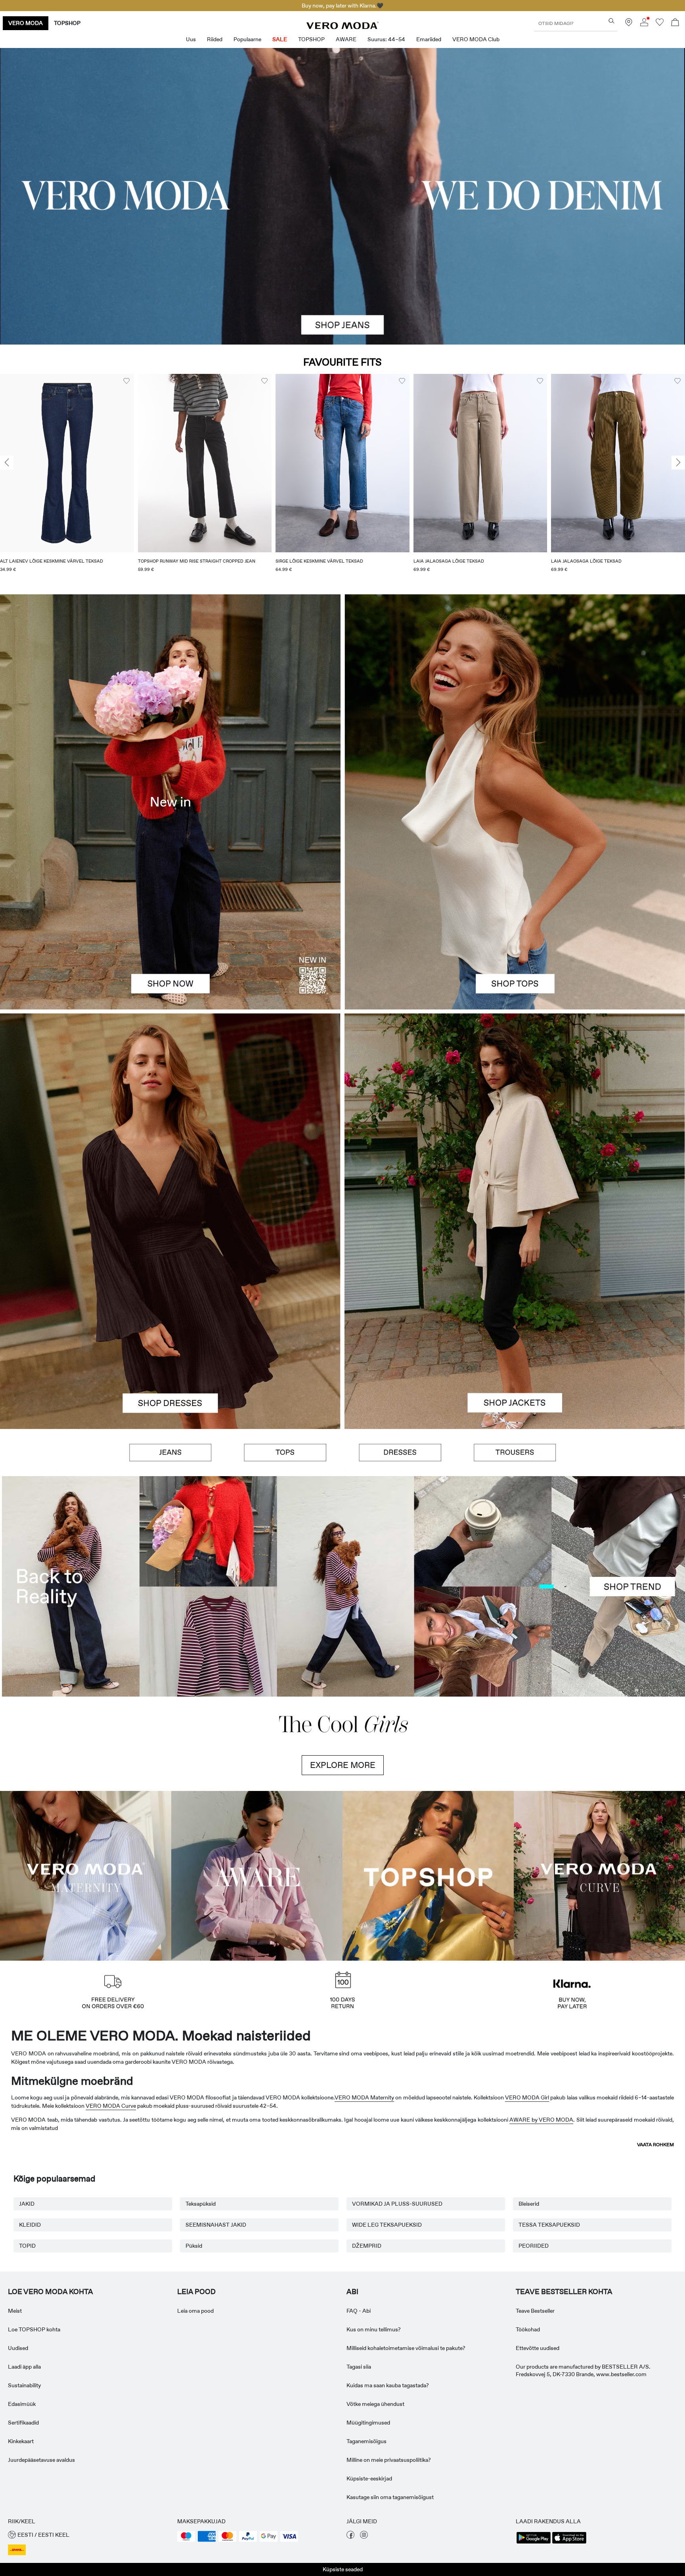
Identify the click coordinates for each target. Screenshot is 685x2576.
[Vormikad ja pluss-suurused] (599, 1874)
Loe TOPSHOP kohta (34, 2329)
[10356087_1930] (170, 1117)
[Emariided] (86, 1874)
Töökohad (528, 2329)
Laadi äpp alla (24, 2367)
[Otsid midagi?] (611, 21)
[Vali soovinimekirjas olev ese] (126, 381)
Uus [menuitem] (191, 39)
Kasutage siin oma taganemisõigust (390, 2497)
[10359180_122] (515, 1117)
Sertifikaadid (23, 2423)
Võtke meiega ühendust (375, 2404)
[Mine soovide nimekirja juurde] (660, 24)
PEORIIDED (534, 2246)
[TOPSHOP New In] (428, 1874)
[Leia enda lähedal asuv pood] (629, 24)
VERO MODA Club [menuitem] (476, 39)
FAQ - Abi (359, 2311)
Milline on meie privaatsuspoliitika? (389, 2460)
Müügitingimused (368, 2423)
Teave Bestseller (535, 2311)
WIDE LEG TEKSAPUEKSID (387, 2225)
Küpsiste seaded (343, 2569)
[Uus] (170, 802)
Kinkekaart (21, 2441)
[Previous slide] (7, 463)
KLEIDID (30, 2225)
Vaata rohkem (655, 2145)
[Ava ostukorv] (675, 23)
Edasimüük (22, 2404)
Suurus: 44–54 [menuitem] (386, 39)
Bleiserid (529, 2204)
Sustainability (24, 2385)
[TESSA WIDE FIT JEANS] (342, 1586)
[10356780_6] (515, 698)
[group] (67, 478)
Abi (352, 2292)
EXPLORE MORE (343, 1765)
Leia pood (196, 2292)
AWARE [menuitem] (346, 39)
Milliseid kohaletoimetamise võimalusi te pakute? (406, 2348)
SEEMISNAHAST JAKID (216, 2225)
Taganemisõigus (366, 2441)
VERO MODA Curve (111, 2106)
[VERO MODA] (342, 27)
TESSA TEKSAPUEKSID (549, 2225)
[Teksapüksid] (170, 1453)
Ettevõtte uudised (538, 2348)
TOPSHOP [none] (67, 23)
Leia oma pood (195, 2311)
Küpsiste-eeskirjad (369, 2478)
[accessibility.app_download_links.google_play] (534, 2543)
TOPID (27, 2246)
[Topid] (515, 906)
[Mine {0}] (342, 196)
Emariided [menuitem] (429, 39)
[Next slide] (678, 463)
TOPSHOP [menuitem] (311, 39)
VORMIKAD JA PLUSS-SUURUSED (397, 2204)
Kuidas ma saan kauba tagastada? (388, 2385)
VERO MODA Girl (527, 2097)
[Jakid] (515, 1325)
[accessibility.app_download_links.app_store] (569, 2543)
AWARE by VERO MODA (541, 2120)
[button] (67, 463)
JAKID (27, 2204)
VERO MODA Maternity (364, 2097)
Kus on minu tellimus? (374, 2329)
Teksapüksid (201, 2204)
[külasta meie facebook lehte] (350, 2537)
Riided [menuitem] (215, 39)
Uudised (18, 2348)
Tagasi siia (359, 2367)
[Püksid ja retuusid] (515, 1453)
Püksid (194, 2246)
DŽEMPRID (367, 2246)
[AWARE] (257, 1874)
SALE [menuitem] (280, 39)
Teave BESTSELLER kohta (564, 2292)
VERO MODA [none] (26, 23)
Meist (15, 2311)
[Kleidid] (170, 1325)
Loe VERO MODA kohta (51, 2292)
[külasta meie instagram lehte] (364, 2537)
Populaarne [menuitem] (247, 39)
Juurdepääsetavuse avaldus (41, 2460)
